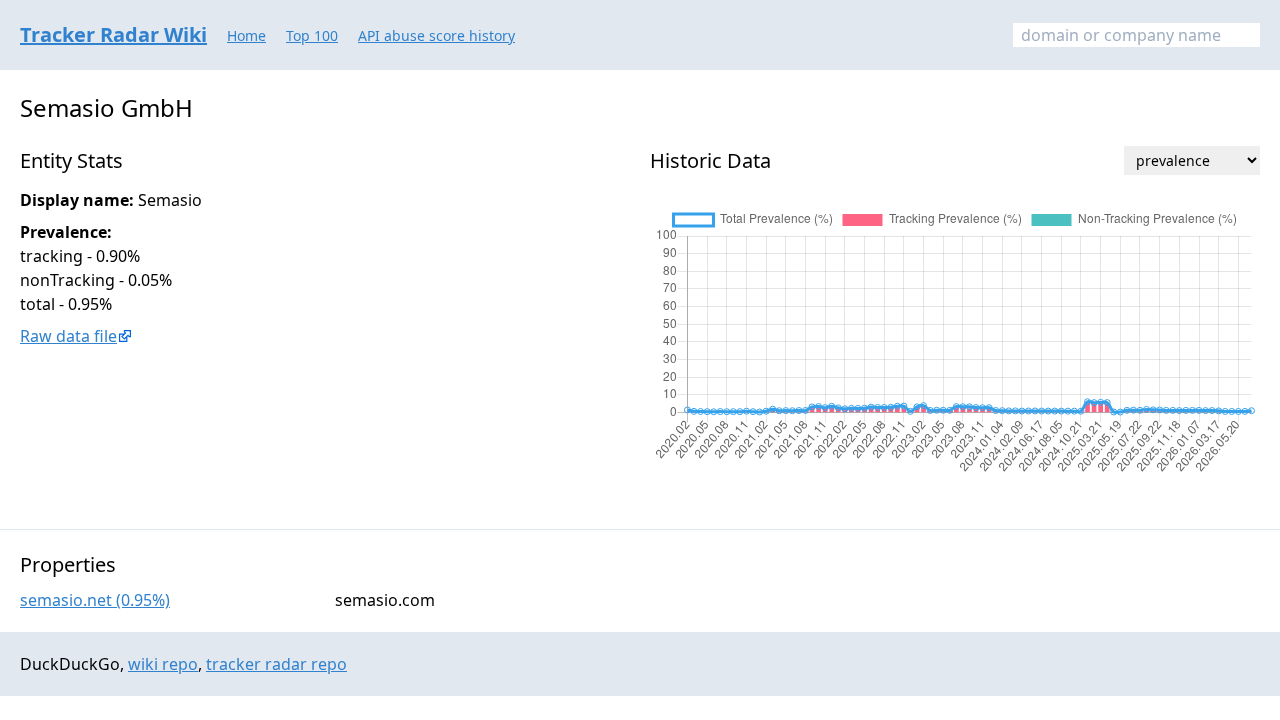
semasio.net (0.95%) (95, 600)
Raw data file (68, 336)
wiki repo (163, 664)
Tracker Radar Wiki (113, 34)
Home (246, 35)
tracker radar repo (276, 664)
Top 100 (312, 35)
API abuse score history (436, 35)
